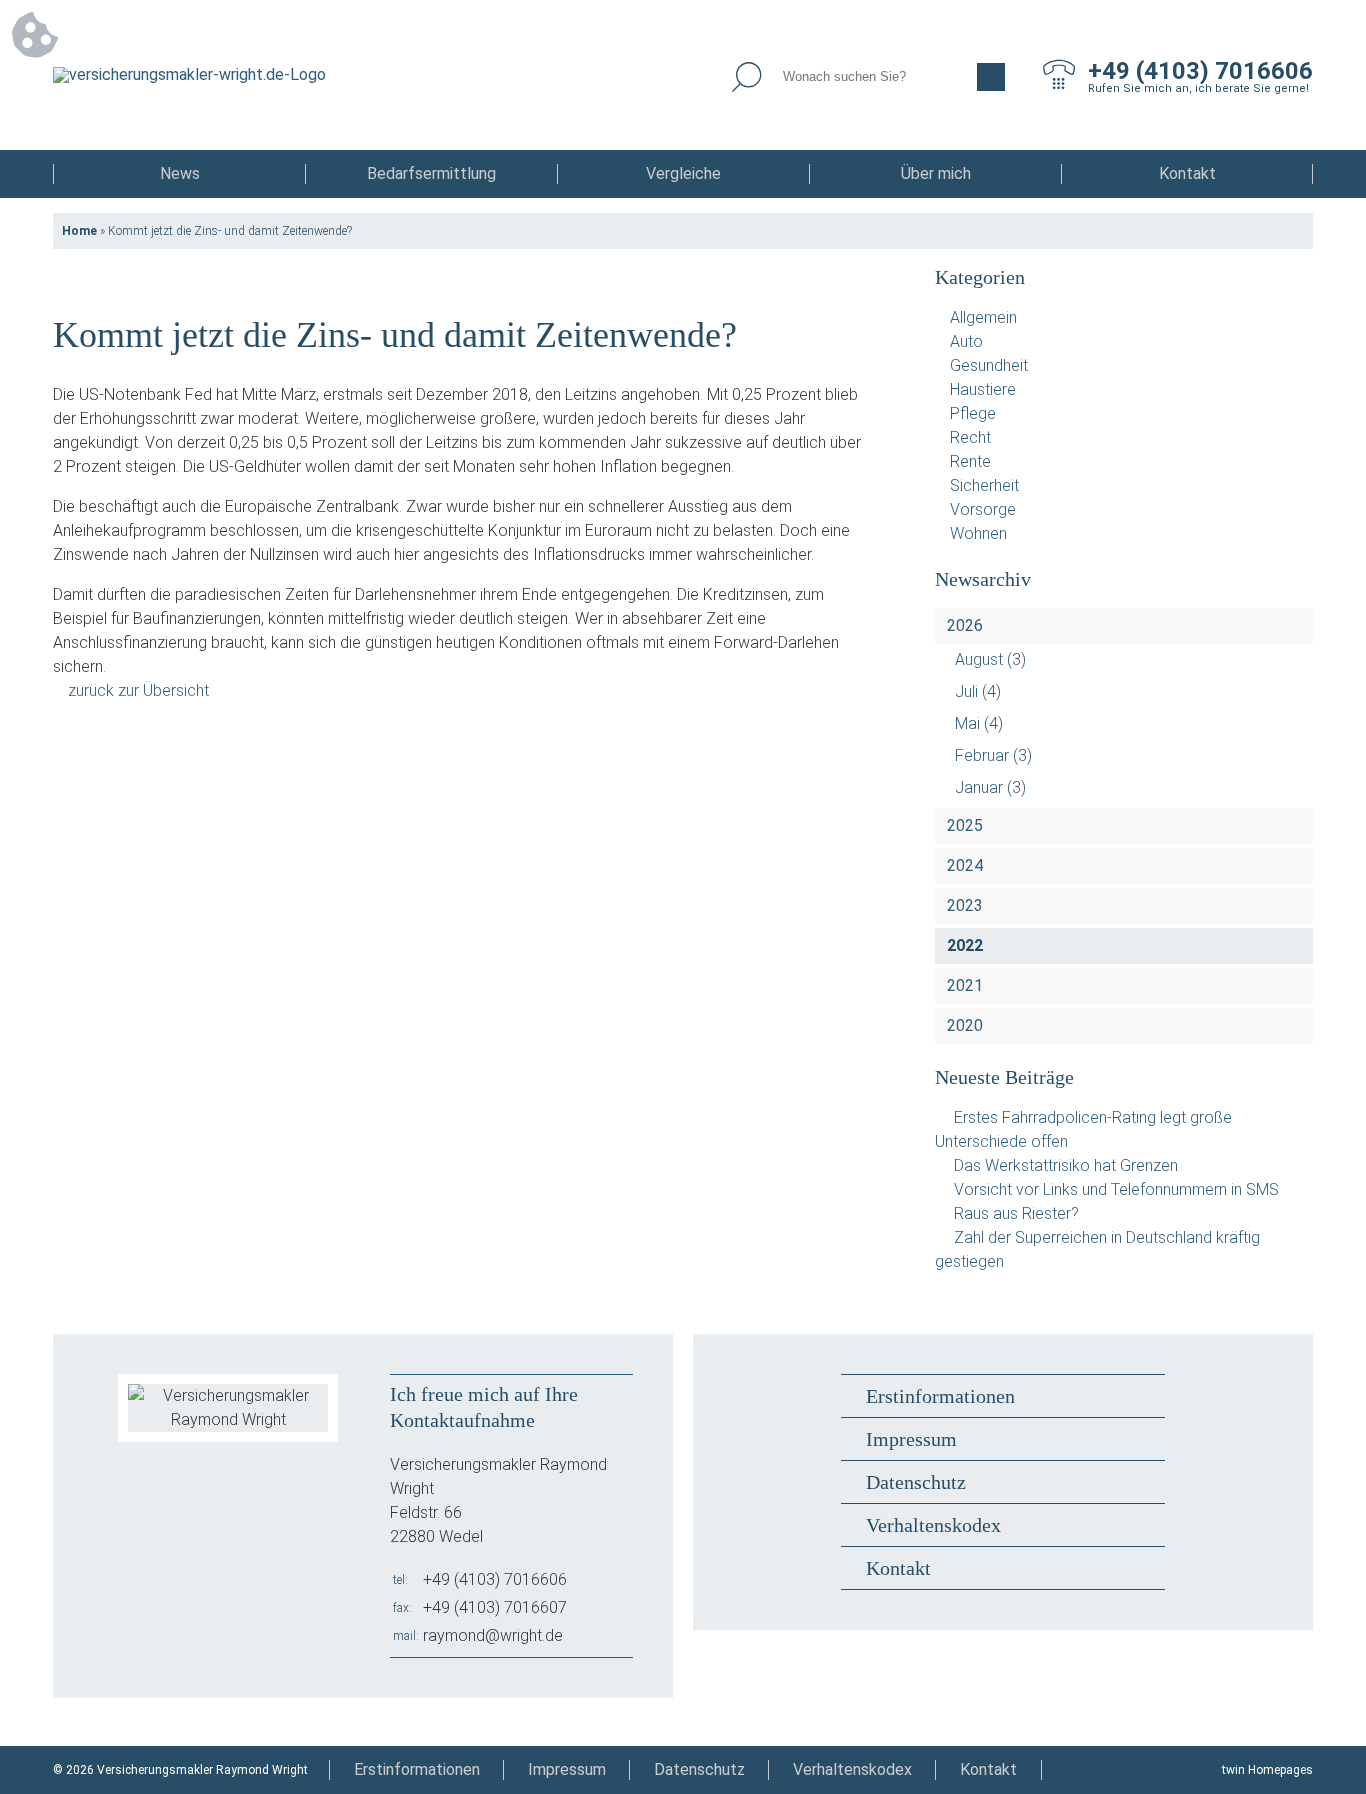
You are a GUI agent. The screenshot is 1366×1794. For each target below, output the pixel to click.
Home (79, 231)
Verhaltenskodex (933, 1525)
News (180, 173)
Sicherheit (984, 485)
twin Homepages (1267, 1770)
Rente (970, 461)
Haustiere (983, 389)
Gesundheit (989, 365)
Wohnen (978, 533)
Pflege (973, 413)
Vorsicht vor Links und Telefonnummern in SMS (1116, 1189)
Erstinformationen (940, 1396)
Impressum (911, 1439)
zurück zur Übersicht (138, 690)
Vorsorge (983, 509)
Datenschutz (916, 1482)
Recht (970, 437)
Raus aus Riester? (1016, 1213)
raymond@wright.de (493, 1635)
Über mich (936, 173)
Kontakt (1187, 173)
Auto (966, 341)
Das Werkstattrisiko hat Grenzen (1066, 1165)
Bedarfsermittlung (431, 173)
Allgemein (983, 317)
